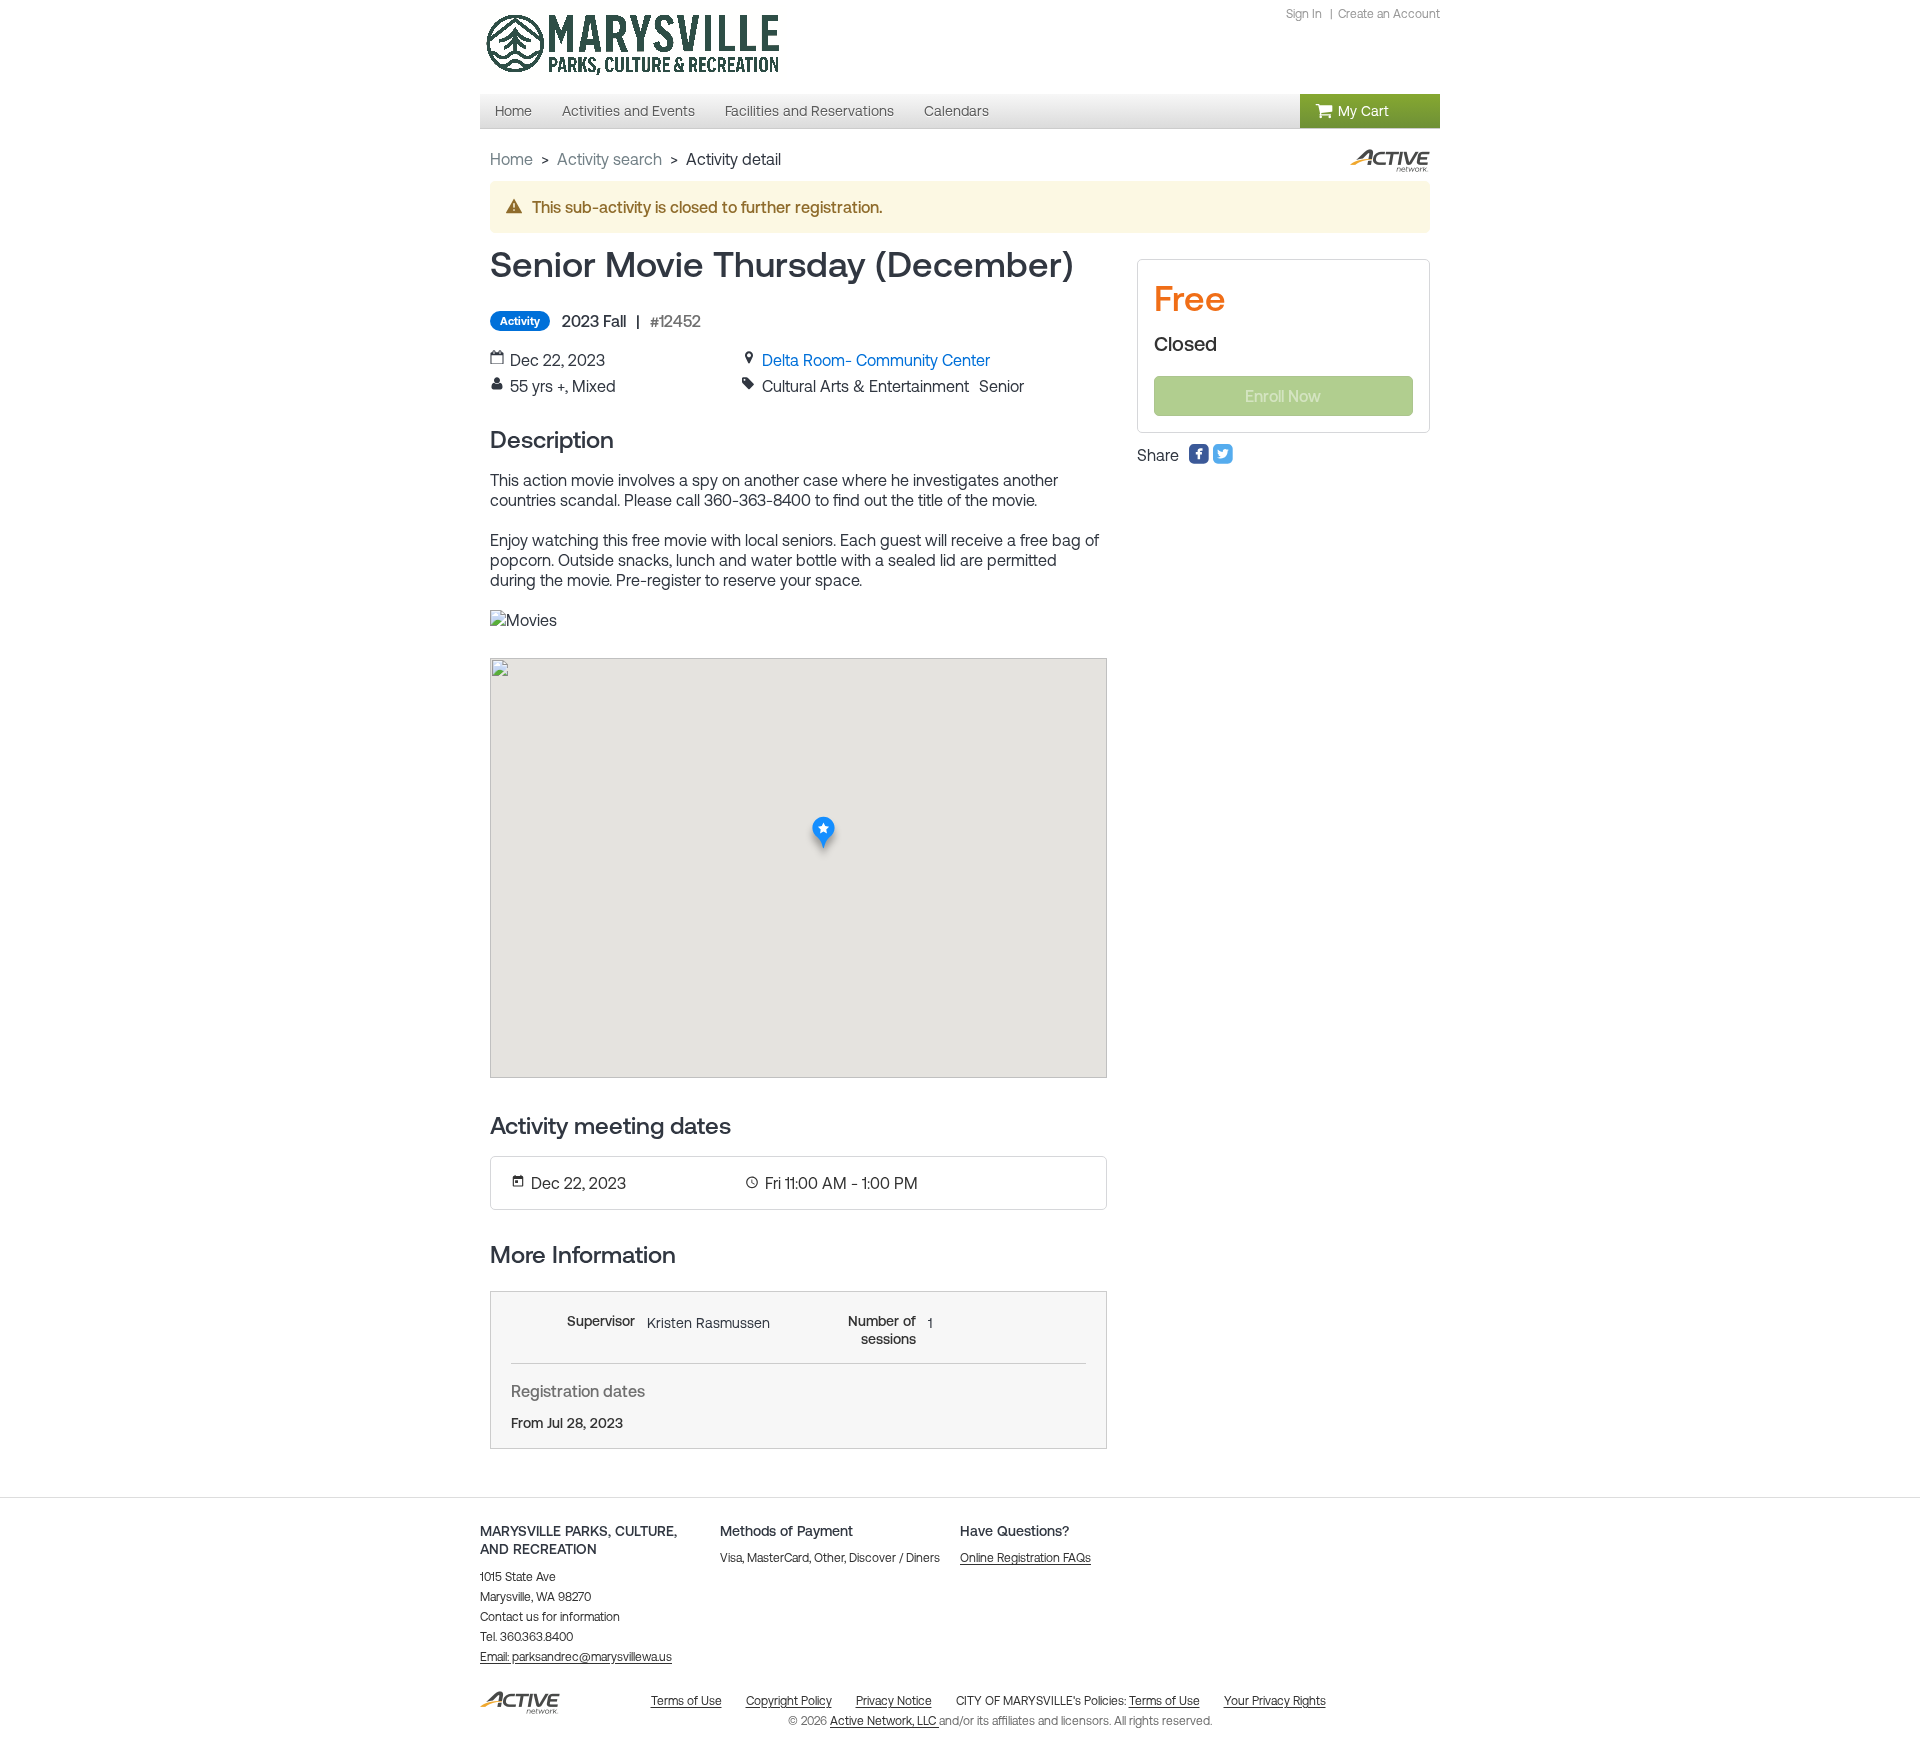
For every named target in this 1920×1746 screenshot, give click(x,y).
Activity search (609, 159)
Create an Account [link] (1389, 14)
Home (511, 159)
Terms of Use (1164, 1701)
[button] (576, 1657)
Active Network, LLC (884, 1721)
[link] (876, 360)
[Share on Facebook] (1199, 459)
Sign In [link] (1304, 14)
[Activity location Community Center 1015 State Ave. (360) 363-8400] (824, 822)
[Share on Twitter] (1223, 459)
